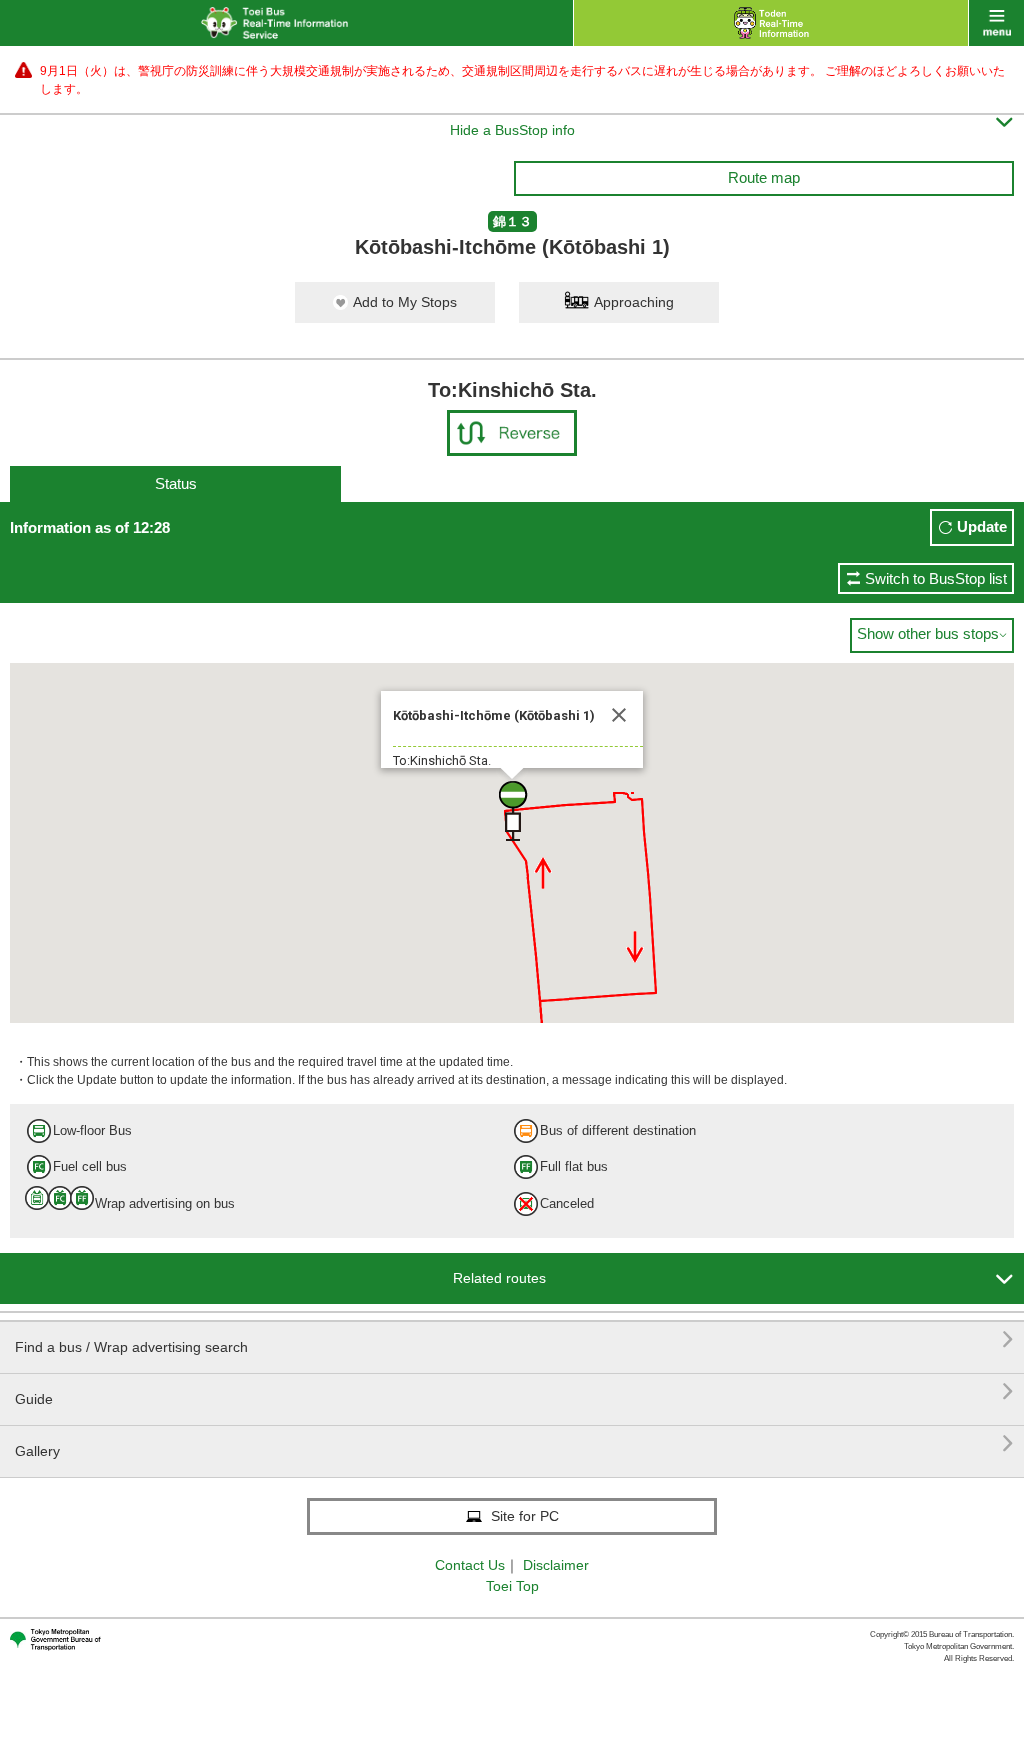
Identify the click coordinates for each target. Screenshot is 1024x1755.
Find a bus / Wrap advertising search (514, 1339)
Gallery (514, 1443)
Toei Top (512, 1586)
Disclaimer (556, 1565)
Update (982, 526)
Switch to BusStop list (936, 578)
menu (996, 23)
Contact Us (470, 1565)
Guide (514, 1391)
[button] (512, 811)
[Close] (619, 715)
